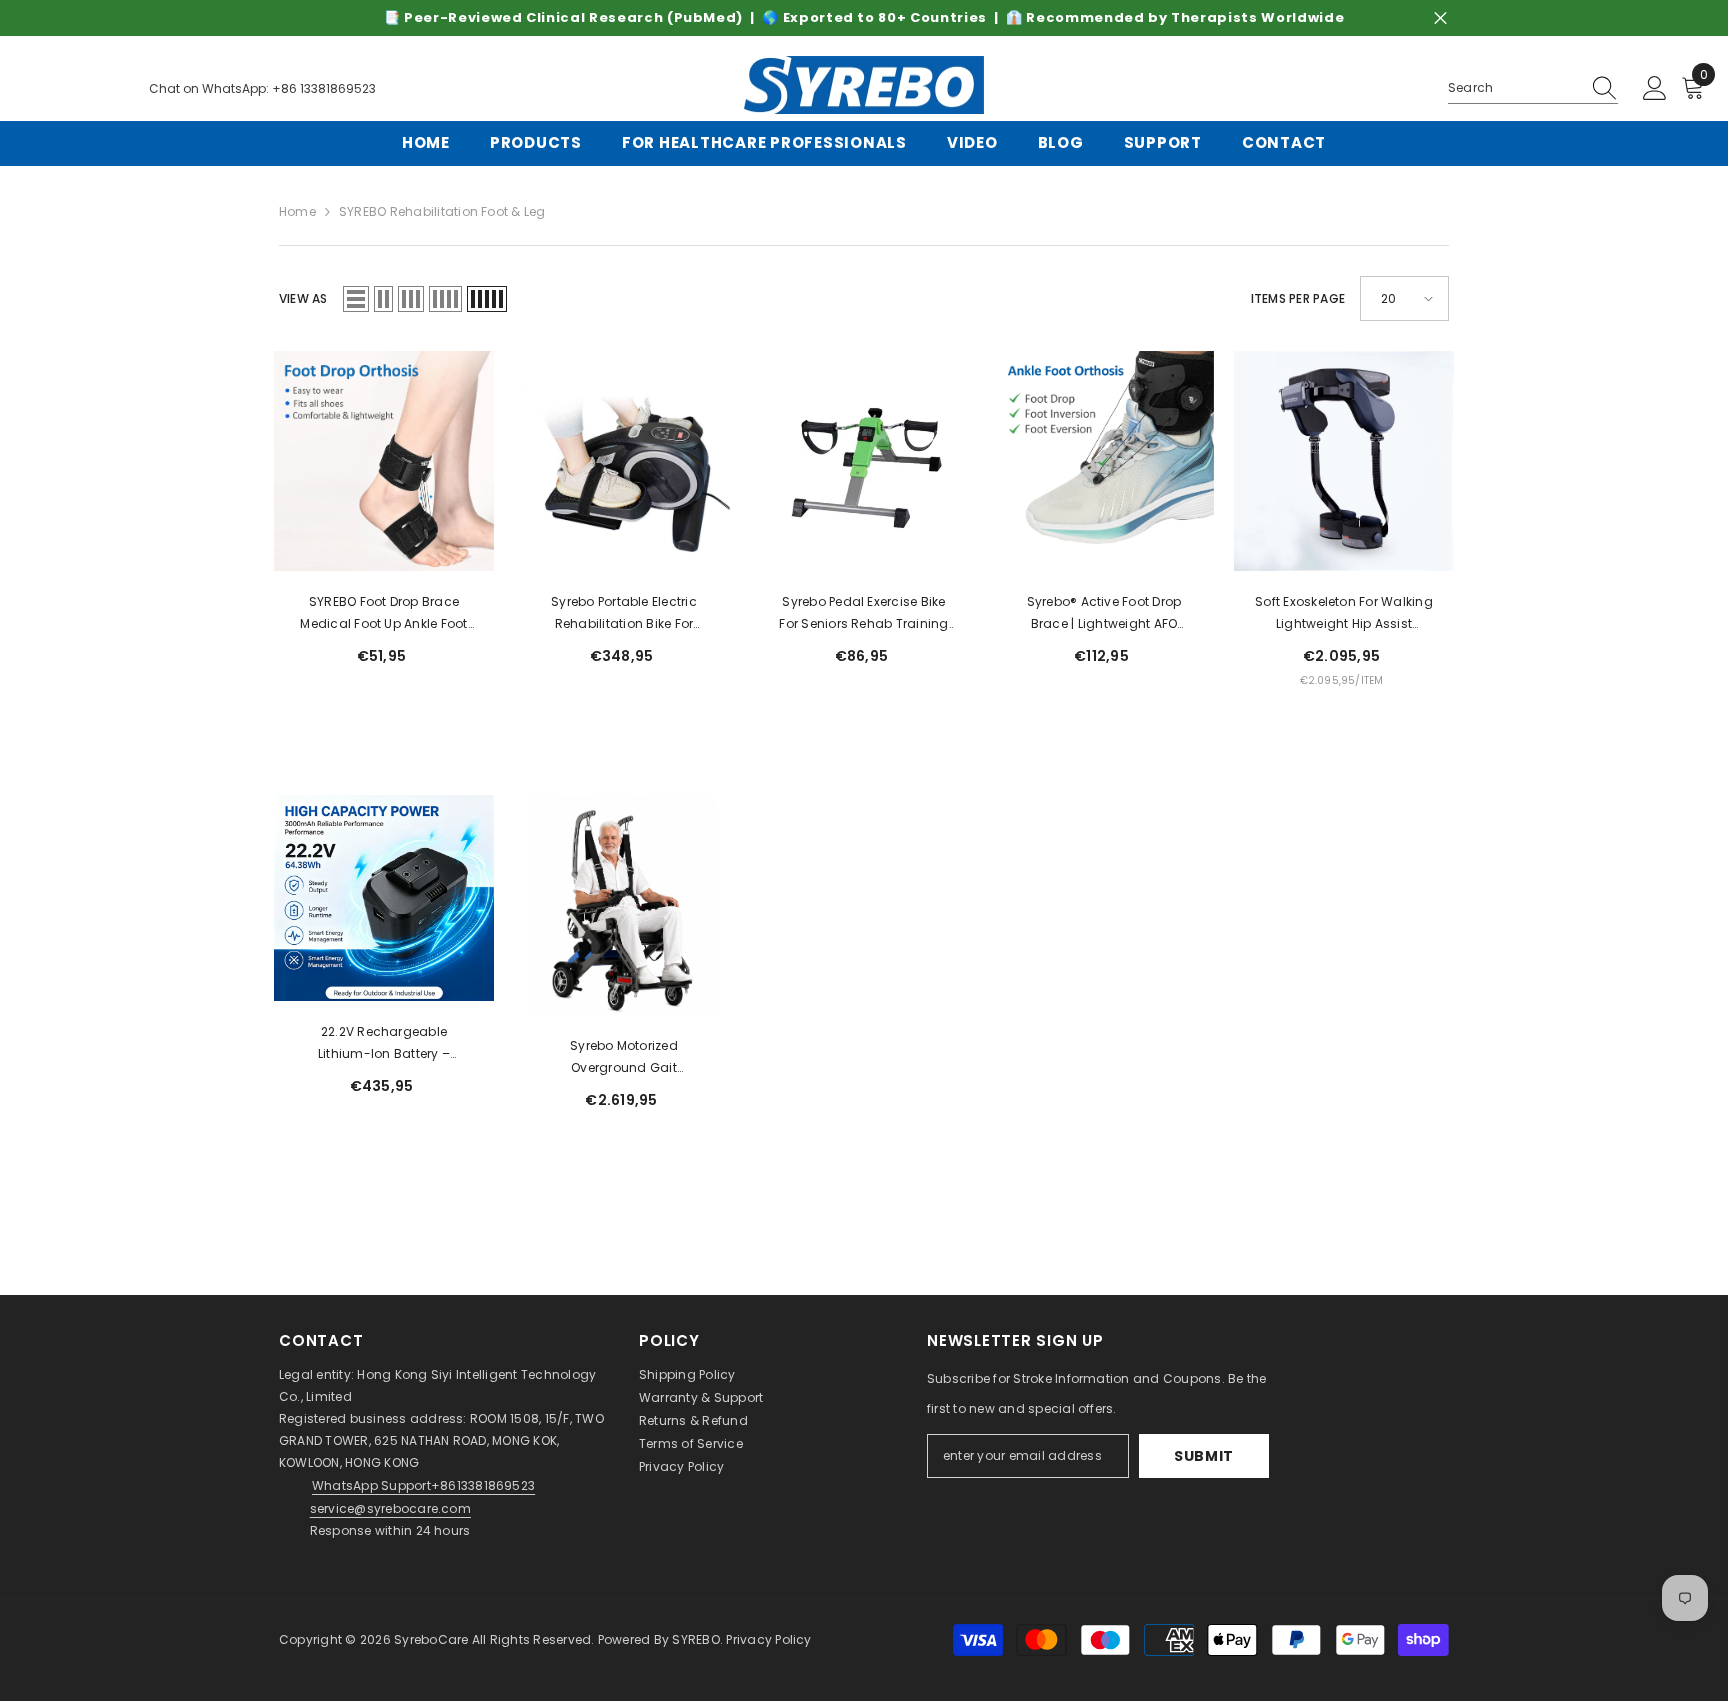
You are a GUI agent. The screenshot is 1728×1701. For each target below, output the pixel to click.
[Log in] (1655, 89)
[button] (356, 299)
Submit (1204, 1456)
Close (1440, 18)
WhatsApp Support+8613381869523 (423, 1485)
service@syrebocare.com (390, 1508)
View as (303, 298)
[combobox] (1514, 88)
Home (297, 211)
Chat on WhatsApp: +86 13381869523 (262, 88)
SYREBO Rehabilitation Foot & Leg (442, 211)
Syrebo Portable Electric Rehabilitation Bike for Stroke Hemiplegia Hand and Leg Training (624, 614)
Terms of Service (691, 1443)
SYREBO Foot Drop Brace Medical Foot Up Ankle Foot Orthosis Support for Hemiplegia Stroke (383, 614)
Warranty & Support (701, 1397)
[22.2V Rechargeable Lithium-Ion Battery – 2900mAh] (384, 898)
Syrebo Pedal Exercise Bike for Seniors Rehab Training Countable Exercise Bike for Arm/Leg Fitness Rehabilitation (864, 614)
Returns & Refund (693, 1420)
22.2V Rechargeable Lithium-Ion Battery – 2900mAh (384, 1044)
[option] (864, 18)
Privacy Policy (681, 1466)
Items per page (1298, 298)
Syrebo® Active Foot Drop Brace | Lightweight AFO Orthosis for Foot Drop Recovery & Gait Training (1104, 614)
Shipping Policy (687, 1374)
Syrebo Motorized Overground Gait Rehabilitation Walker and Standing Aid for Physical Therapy (624, 1058)
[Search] (1533, 88)
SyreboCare (433, 1639)
